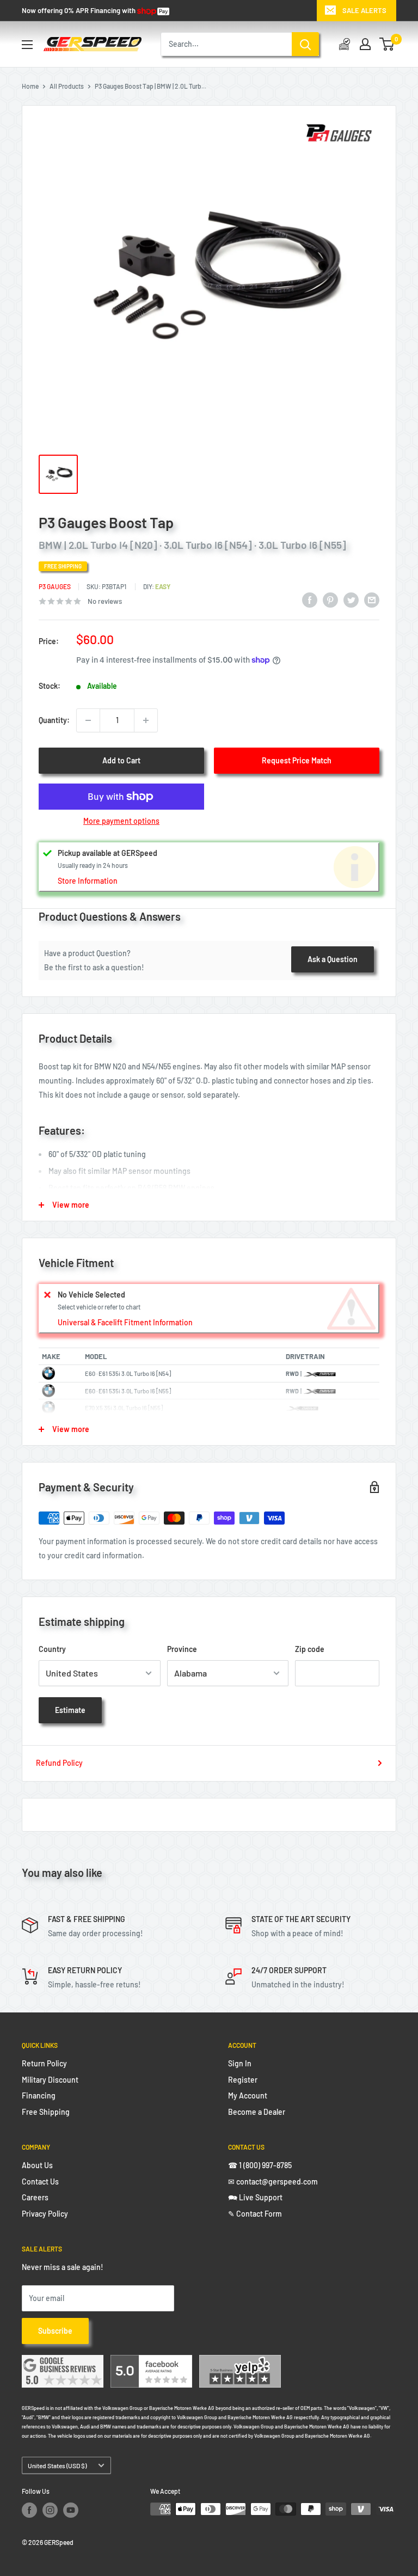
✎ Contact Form (255, 2214)
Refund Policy (59, 1763)
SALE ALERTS (364, 10)
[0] (387, 44)
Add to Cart (121, 760)
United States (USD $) (57, 2465)
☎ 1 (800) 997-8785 (260, 2165)
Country (52, 1649)
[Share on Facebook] (310, 599)
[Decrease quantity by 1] (88, 720)
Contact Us (40, 2182)
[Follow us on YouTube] (71, 2510)
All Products (67, 86)
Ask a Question (333, 959)
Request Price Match (297, 760)
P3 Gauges (55, 586)
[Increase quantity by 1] (146, 720)
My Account (248, 2095)
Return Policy (44, 2063)
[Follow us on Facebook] (29, 2510)
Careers (35, 2197)
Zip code (310, 1649)
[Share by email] (372, 599)
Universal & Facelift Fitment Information (125, 1322)
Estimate (70, 1710)
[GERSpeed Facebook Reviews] (151, 2362)
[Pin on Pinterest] (330, 599)
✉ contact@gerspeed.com (273, 2182)
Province (182, 1649)
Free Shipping (46, 2112)
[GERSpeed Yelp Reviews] (240, 2362)
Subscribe (55, 2331)
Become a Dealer (257, 2112)
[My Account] (365, 44)
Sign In (240, 2063)
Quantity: (54, 720)
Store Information (88, 881)
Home (30, 86)
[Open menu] (27, 45)
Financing (39, 2095)
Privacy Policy (45, 2214)
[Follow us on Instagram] (50, 2510)
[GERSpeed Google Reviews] (63, 2362)
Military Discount (50, 2080)
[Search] (305, 44)
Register (243, 2080)
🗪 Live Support (255, 2197)
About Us (37, 2165)
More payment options (121, 821)
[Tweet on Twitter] (351, 599)
